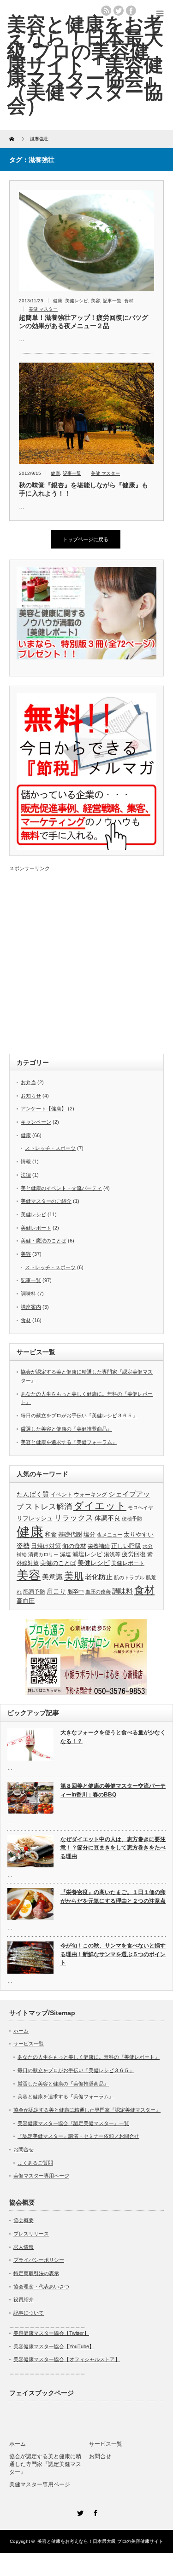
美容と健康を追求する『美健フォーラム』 (69, 1442)
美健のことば (58, 1563)
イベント (61, 1495)
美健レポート (36, 1228)
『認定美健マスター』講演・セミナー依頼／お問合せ (78, 2136)
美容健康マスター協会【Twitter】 (51, 2333)
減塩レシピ (87, 1554)
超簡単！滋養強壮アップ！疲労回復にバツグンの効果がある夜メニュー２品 (84, 322)
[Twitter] (79, 2512)
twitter (119, 11)
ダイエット (100, 1506)
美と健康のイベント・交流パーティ (61, 1188)
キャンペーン (36, 1122)
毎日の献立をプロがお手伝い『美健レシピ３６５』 (79, 1415)
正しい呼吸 (126, 1546)
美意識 (52, 1577)
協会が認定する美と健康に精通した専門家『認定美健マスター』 (87, 2110)
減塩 (66, 1554)
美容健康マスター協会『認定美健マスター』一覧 (73, 2123)
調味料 (28, 1294)
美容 (95, 301)
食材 (129, 301)
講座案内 (31, 1307)
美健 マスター (43, 309)
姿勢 (23, 1546)
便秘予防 (132, 1519)
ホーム (21, 2031)
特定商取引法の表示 (36, 2273)
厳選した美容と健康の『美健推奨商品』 (66, 1429)
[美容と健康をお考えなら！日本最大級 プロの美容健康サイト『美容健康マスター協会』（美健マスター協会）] (85, 65)
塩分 (89, 1534)
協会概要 (24, 2220)
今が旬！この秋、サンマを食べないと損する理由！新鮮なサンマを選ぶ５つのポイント (113, 1954)
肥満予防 (34, 1592)
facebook (131, 11)
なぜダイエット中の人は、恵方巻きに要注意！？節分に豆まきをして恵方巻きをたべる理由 (113, 1848)
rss (106, 11)
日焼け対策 (46, 1546)
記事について (29, 2313)
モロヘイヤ (140, 1507)
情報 (26, 1161)
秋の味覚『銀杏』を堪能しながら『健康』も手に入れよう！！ (84, 489)
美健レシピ (77, 301)
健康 (58, 301)
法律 (26, 1175)
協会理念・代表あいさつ (41, 2287)
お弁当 (28, 1082)
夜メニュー (110, 1535)
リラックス (74, 1518)
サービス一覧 (29, 2044)
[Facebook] (94, 2512)
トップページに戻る (86, 539)
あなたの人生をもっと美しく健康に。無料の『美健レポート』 (89, 2057)
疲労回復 (134, 1554)
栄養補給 (99, 1546)
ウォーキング (90, 1495)
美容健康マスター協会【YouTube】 (54, 2346)
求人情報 (24, 2247)
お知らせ (31, 1096)
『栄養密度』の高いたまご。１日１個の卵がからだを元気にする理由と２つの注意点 (113, 1897)
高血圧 (26, 1601)
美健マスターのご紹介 (46, 1201)
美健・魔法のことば (44, 1241)
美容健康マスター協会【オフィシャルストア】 (67, 2359)
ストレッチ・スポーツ (50, 1148)
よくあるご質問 (35, 2163)
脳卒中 (76, 1592)
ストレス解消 (48, 1507)
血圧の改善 (98, 1592)
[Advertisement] (86, 958)
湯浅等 (112, 1554)
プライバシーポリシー (39, 2260)
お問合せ (24, 2149)
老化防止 (99, 1577)
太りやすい (139, 1534)
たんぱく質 (33, 1494)
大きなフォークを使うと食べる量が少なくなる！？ (113, 1737)
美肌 (74, 1576)
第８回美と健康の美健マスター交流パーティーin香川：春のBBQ (113, 1790)
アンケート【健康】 (44, 1109)
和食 (51, 1534)
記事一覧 (112, 301)
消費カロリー (43, 1554)
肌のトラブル (129, 1577)
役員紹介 (24, 2299)
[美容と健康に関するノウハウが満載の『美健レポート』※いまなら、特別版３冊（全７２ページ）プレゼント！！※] (86, 658)
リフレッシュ (35, 1518)
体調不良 (107, 1518)
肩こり (56, 1591)
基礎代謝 (70, 1534)
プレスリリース (31, 2234)
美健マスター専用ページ (41, 2176)
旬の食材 (74, 1546)
